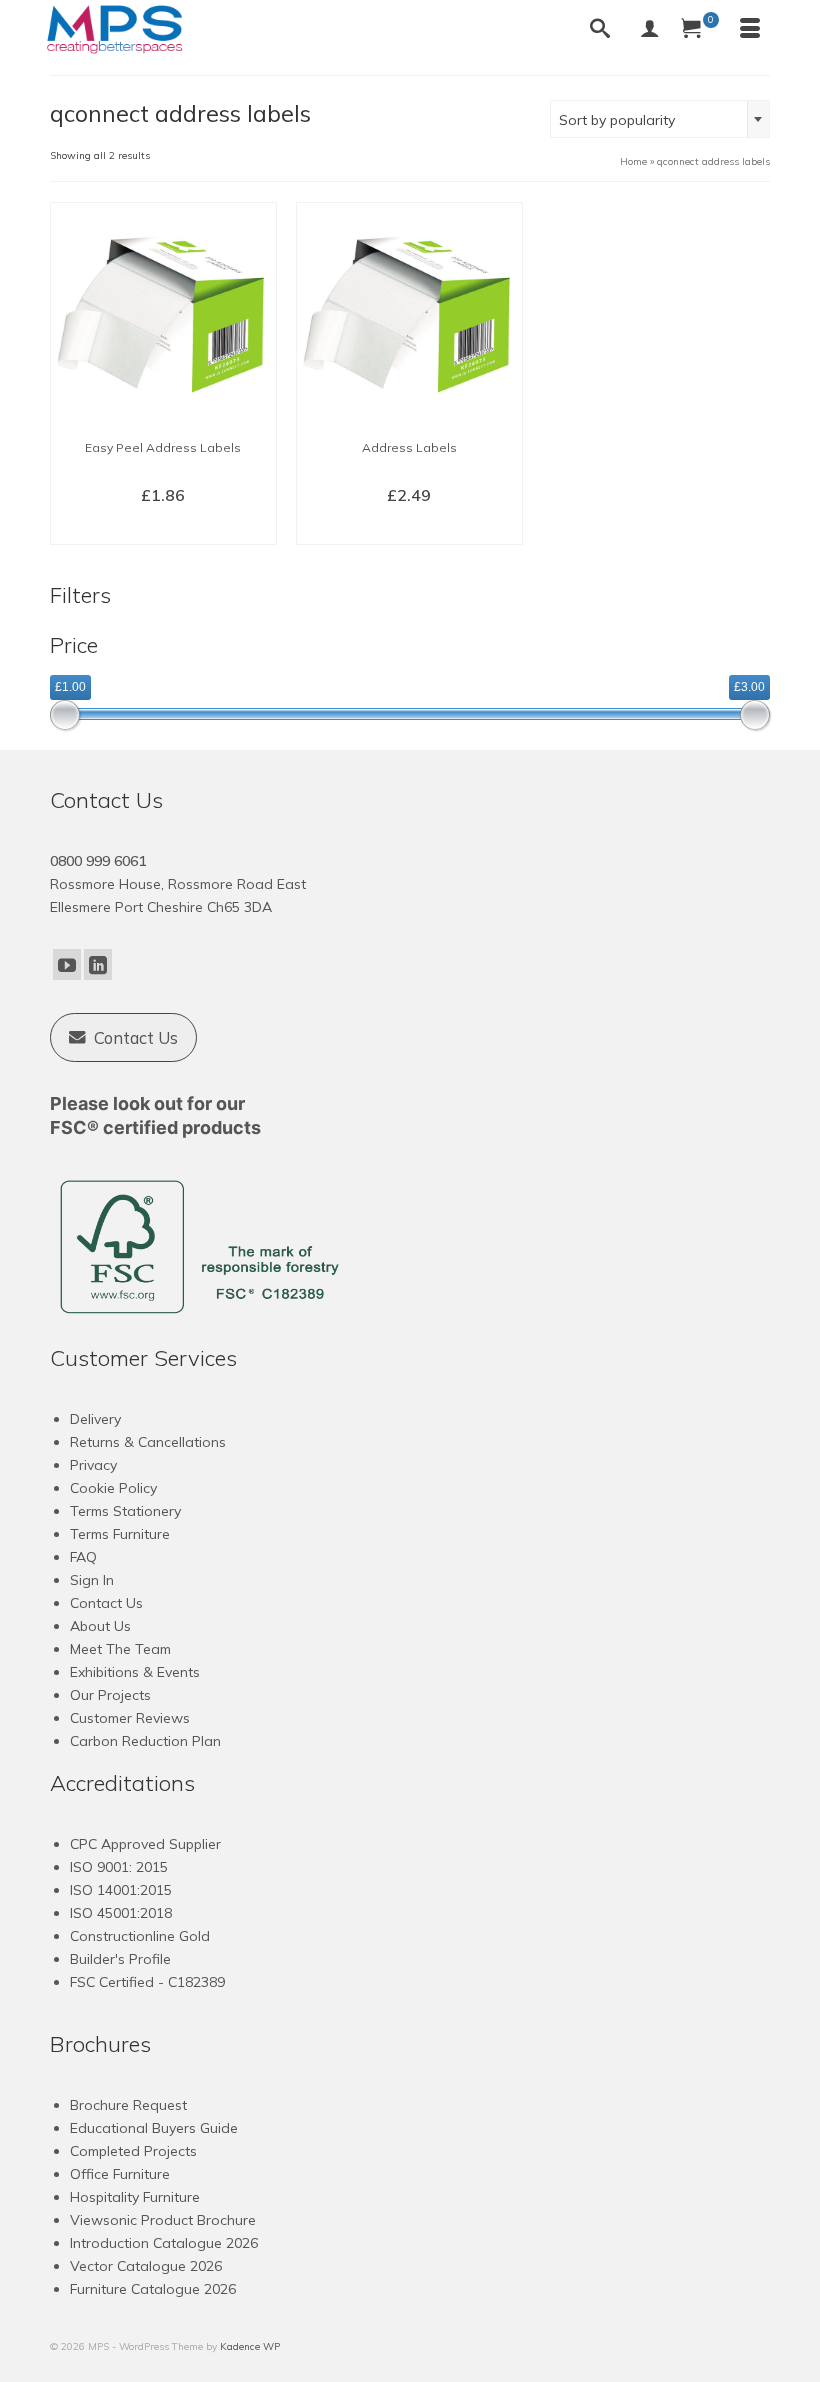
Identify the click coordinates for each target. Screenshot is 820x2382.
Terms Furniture (120, 1534)
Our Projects (110, 1695)
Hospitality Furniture (135, 2197)
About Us (100, 1626)
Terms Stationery (125, 1511)
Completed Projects (133, 2151)
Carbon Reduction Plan (145, 1741)
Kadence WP (250, 2346)
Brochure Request (128, 2105)
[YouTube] (67, 965)
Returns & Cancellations (148, 1442)
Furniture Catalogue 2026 (153, 2289)
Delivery (95, 1419)
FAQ (83, 1557)
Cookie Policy (113, 1488)
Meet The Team (120, 1649)
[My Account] (650, 30)
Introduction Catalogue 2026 (164, 2243)
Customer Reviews (130, 1718)
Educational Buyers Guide (154, 2128)
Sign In (92, 1580)
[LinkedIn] (98, 965)
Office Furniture (120, 2174)
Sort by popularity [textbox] (617, 120)
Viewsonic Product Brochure (163, 2220)
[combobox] (660, 119)
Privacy (93, 1465)
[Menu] (750, 30)
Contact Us (106, 1603)
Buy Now (163, 528)
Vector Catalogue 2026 (146, 2266)
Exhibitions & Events (135, 1672)
